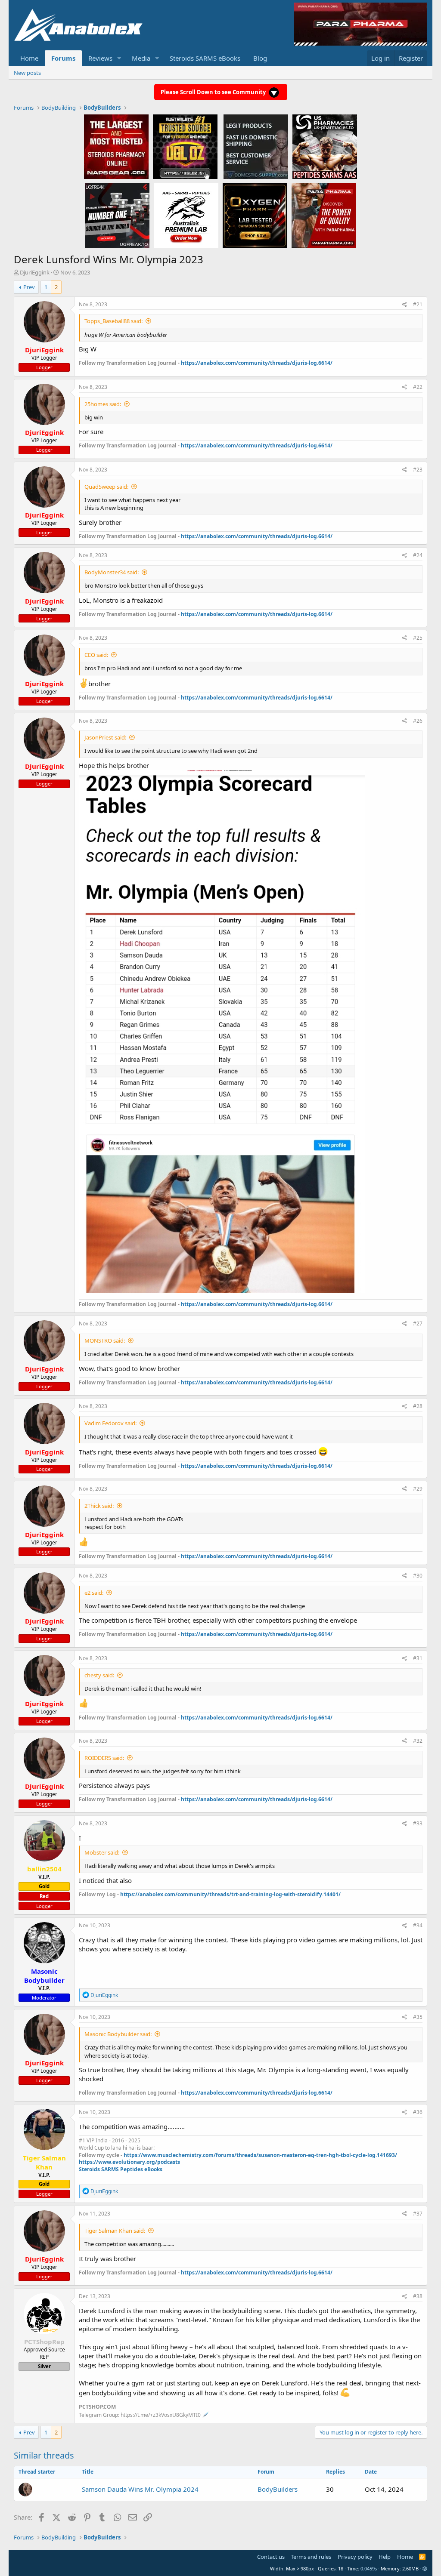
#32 (418, 1741)
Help (385, 2557)
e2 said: (94, 1593)
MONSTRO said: (105, 1340)
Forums (63, 58)
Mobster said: (102, 1852)
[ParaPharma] (324, 215)
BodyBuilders (278, 2489)
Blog (260, 58)
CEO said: (96, 655)
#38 (418, 2296)
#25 (418, 638)
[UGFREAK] (117, 215)
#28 (418, 1406)
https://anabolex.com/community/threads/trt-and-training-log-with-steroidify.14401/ (230, 1894)
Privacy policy (355, 2557)
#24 (418, 555)
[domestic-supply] (256, 146)
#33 (418, 1823)
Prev (29, 287)
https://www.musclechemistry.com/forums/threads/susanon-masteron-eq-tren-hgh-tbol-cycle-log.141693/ (260, 2155)
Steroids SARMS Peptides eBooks (121, 2169)
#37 (418, 2214)
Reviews (100, 58)
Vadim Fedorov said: (110, 1423)
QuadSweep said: (106, 487)
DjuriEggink (35, 272)
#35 (418, 2017)
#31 (418, 1658)
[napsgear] (116, 146)
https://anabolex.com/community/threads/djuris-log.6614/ (257, 363)
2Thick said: (99, 1506)
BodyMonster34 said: (112, 572)
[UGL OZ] (185, 146)
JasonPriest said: (105, 737)
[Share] (405, 305)
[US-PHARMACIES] (325, 146)
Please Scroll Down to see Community (214, 92)
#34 (418, 1925)
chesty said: (99, 1675)
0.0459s (369, 2568)
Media (141, 58)
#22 (418, 387)
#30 (418, 1576)
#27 (418, 1323)
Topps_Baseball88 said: (113, 321)
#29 (418, 1489)
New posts (27, 73)
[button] (119, 58)
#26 (418, 721)
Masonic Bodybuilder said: (118, 2034)
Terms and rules (311, 2557)
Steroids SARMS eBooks (205, 58)
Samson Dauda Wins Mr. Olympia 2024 (140, 2489)
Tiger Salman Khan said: (115, 2231)
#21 (418, 304)
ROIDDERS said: (104, 1758)
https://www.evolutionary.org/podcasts (129, 2162)
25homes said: (103, 404)
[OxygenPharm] (255, 215)
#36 (418, 2112)
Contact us (271, 2557)
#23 (418, 470)
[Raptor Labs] (186, 215)
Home (29, 58)
